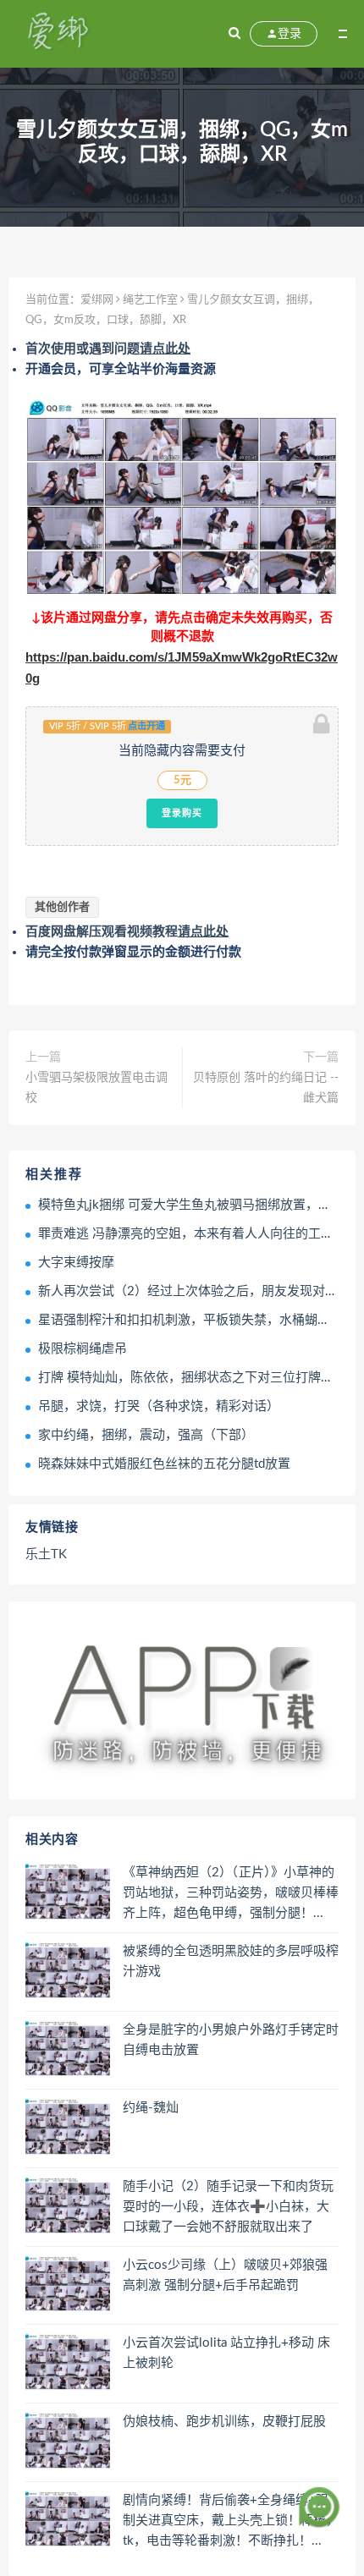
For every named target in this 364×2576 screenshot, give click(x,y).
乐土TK (46, 1554)
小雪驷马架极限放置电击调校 (97, 1088)
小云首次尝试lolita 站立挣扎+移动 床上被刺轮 (226, 2353)
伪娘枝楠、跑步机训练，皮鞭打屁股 (224, 2422)
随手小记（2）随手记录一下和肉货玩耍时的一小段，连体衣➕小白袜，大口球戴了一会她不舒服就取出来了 (228, 2207)
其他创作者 (62, 907)
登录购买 (182, 813)
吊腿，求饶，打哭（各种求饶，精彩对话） (159, 1406)
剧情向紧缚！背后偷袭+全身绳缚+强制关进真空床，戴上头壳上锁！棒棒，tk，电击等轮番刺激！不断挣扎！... (231, 2521)
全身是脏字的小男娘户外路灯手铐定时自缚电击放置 (231, 2040)
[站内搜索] (234, 34)
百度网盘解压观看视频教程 (127, 932)
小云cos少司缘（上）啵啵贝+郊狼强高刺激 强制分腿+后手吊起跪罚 (225, 2275)
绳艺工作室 (150, 300)
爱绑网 (97, 300)
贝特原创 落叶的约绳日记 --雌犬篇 (266, 1088)
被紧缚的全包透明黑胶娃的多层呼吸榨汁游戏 (231, 1961)
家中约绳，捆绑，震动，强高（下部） (146, 1435)
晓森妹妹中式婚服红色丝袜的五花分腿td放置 (164, 1464)
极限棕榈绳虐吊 (83, 1349)
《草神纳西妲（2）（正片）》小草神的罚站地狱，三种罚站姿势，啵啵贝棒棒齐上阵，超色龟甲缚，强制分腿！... (231, 1893)
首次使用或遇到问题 (108, 349)
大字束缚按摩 (76, 1263)
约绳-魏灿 (151, 2108)
